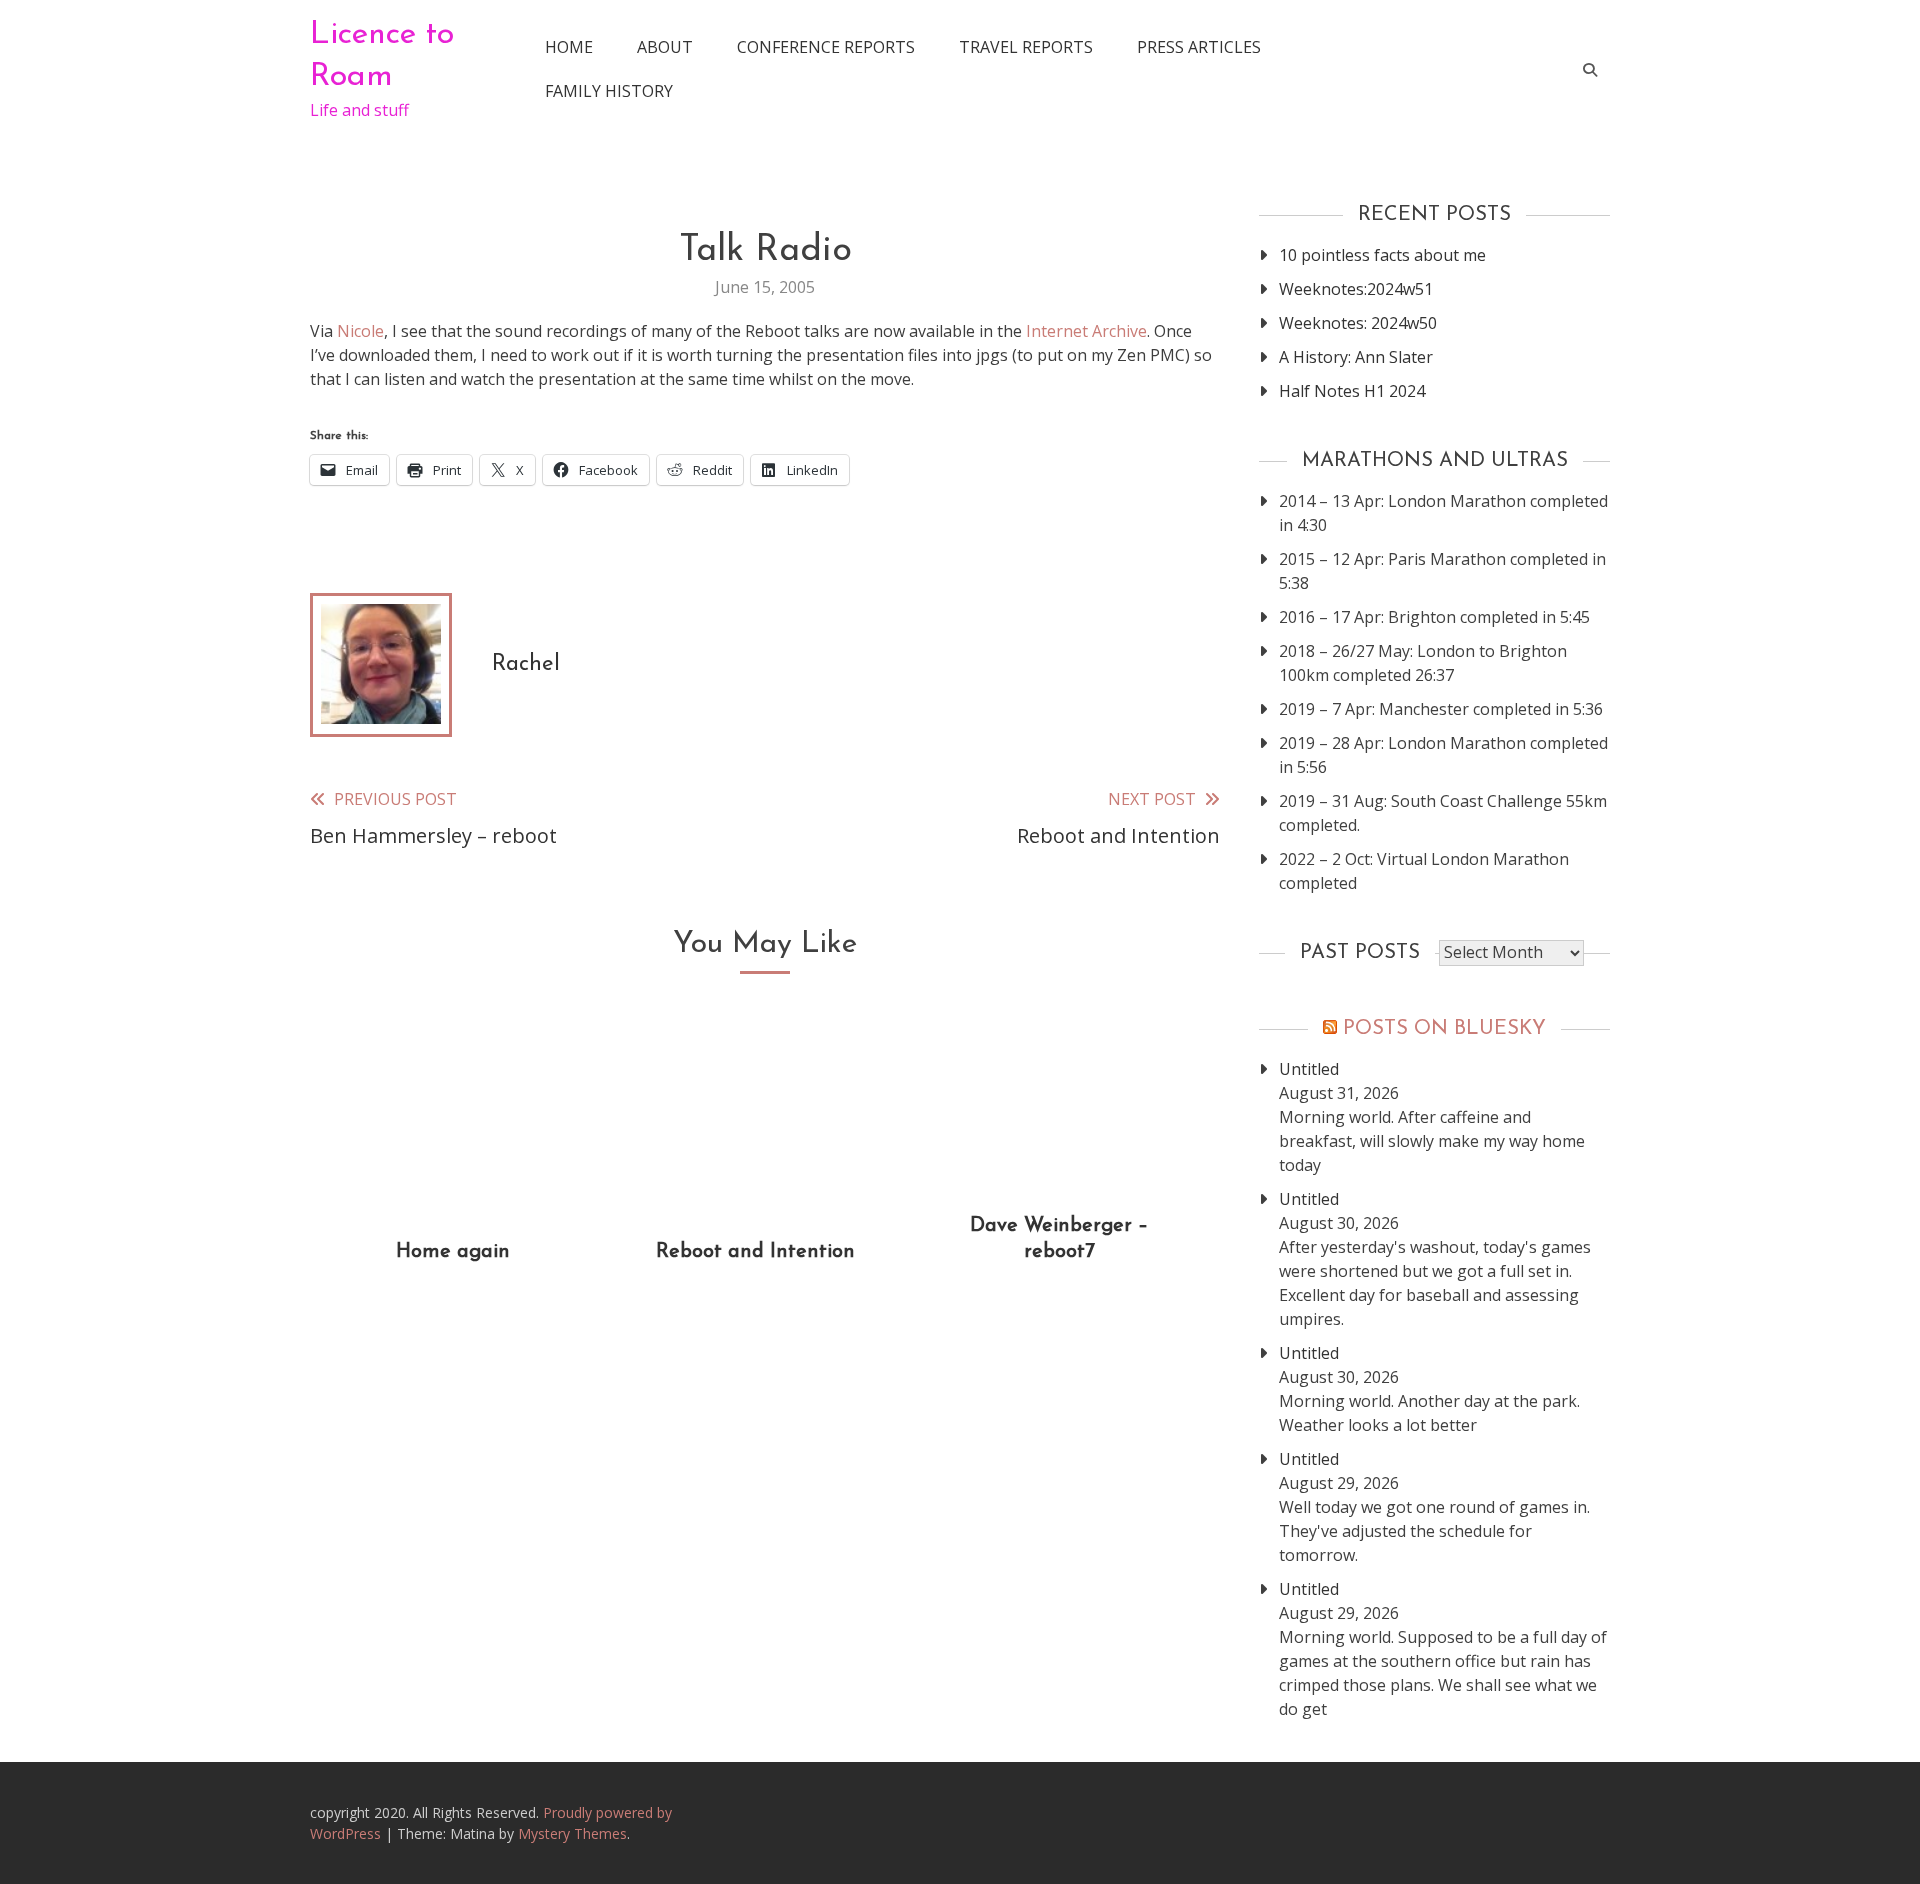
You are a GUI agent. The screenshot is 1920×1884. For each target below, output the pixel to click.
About (665, 47)
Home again (453, 1252)
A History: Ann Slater (1356, 357)
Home (569, 47)
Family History (609, 91)
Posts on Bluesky (1444, 1029)
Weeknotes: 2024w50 (1358, 323)
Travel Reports (1026, 47)
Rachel (526, 664)
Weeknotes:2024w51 (1356, 289)
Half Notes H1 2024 (1352, 391)
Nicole (360, 331)
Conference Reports (826, 47)
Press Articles (1199, 47)
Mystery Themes (572, 1833)
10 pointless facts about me (1382, 255)
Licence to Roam (382, 56)
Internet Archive (1086, 331)
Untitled (1309, 1069)
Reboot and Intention (755, 1252)
